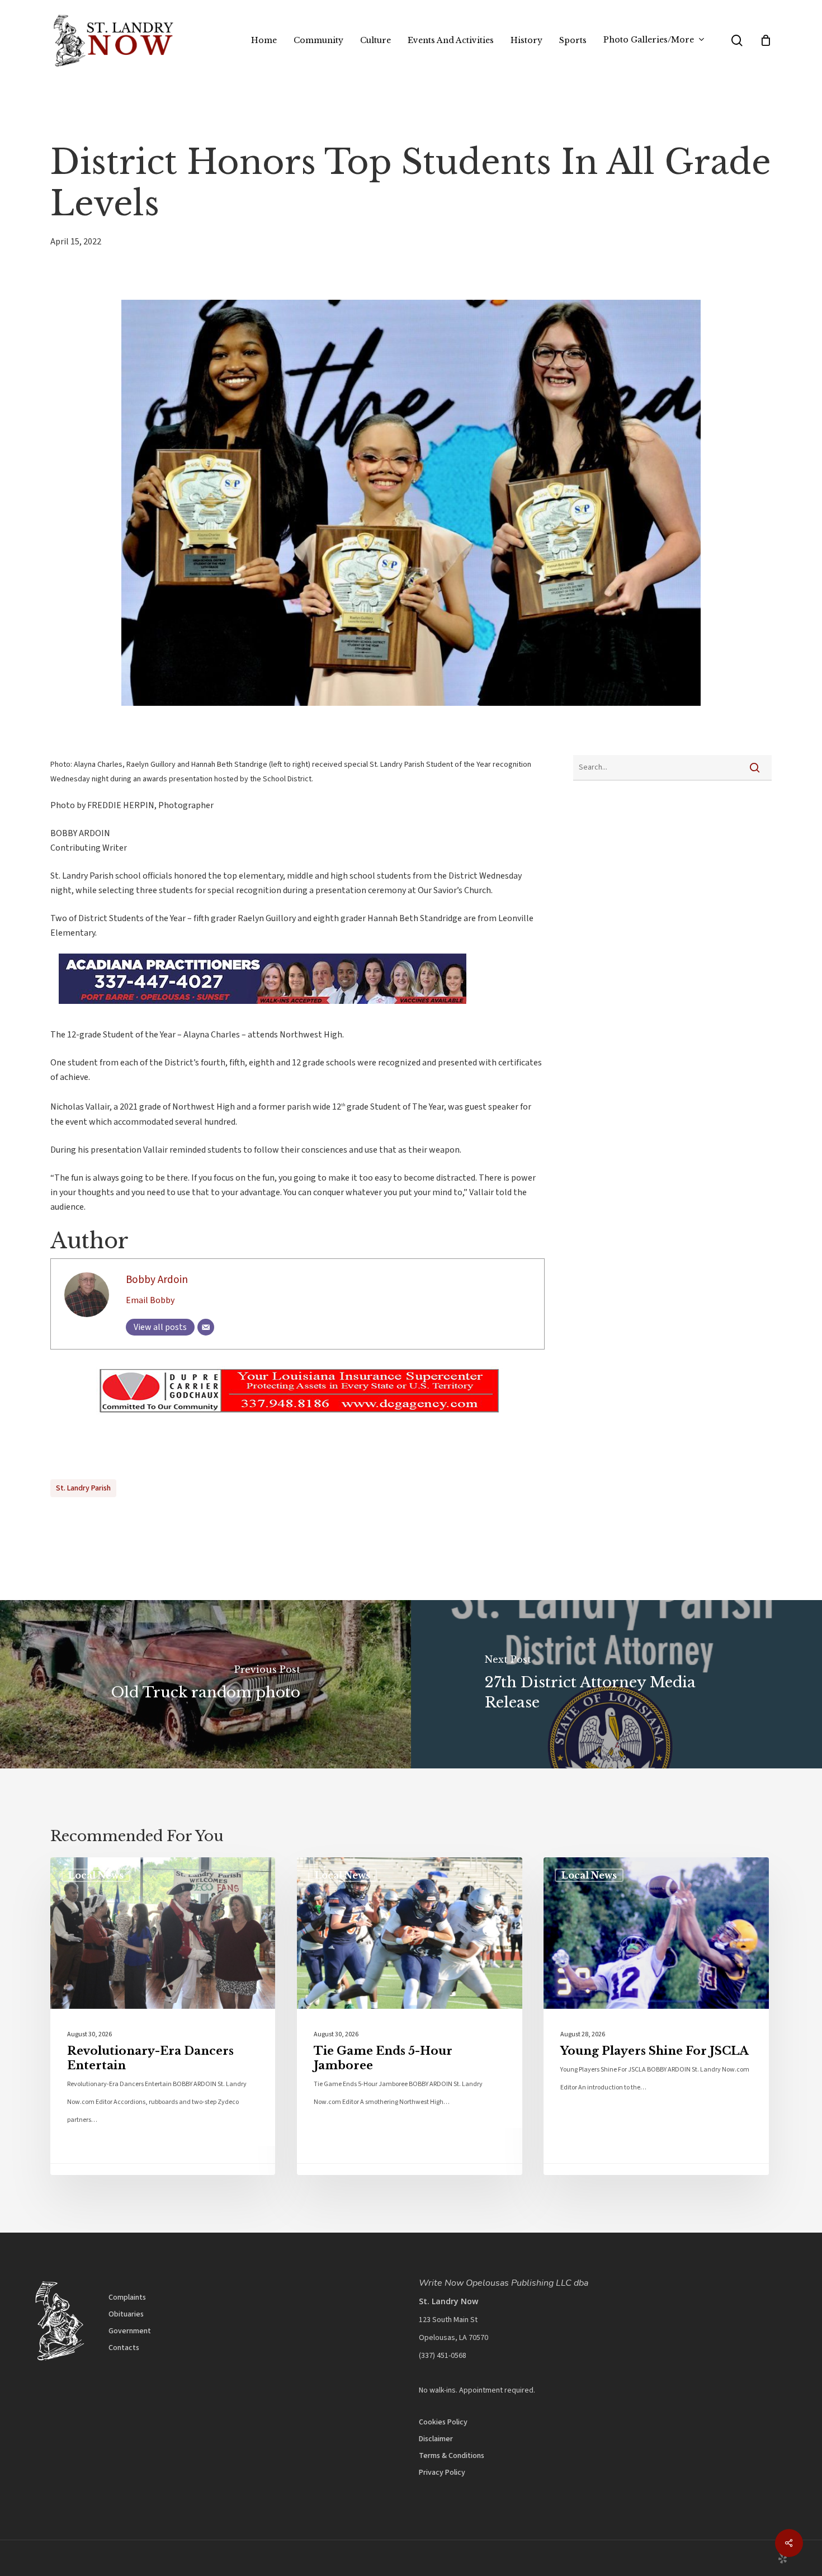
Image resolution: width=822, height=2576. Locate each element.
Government (130, 2331)
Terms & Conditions (452, 2456)
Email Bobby (150, 1300)
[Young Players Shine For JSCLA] (656, 2016)
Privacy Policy (442, 2473)
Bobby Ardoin (157, 1280)
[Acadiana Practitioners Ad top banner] (254, 1009)
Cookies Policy (443, 2422)
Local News (96, 1875)
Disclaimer (436, 2439)
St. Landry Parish (83, 1488)
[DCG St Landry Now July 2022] (297, 1422)
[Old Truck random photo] (206, 1684)
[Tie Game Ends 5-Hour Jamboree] (409, 2016)
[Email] (206, 1327)
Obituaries (126, 2314)
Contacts (124, 2348)
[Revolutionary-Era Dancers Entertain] (163, 2016)
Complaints (127, 2297)
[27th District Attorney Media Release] (616, 1684)
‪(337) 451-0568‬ (443, 2356)
